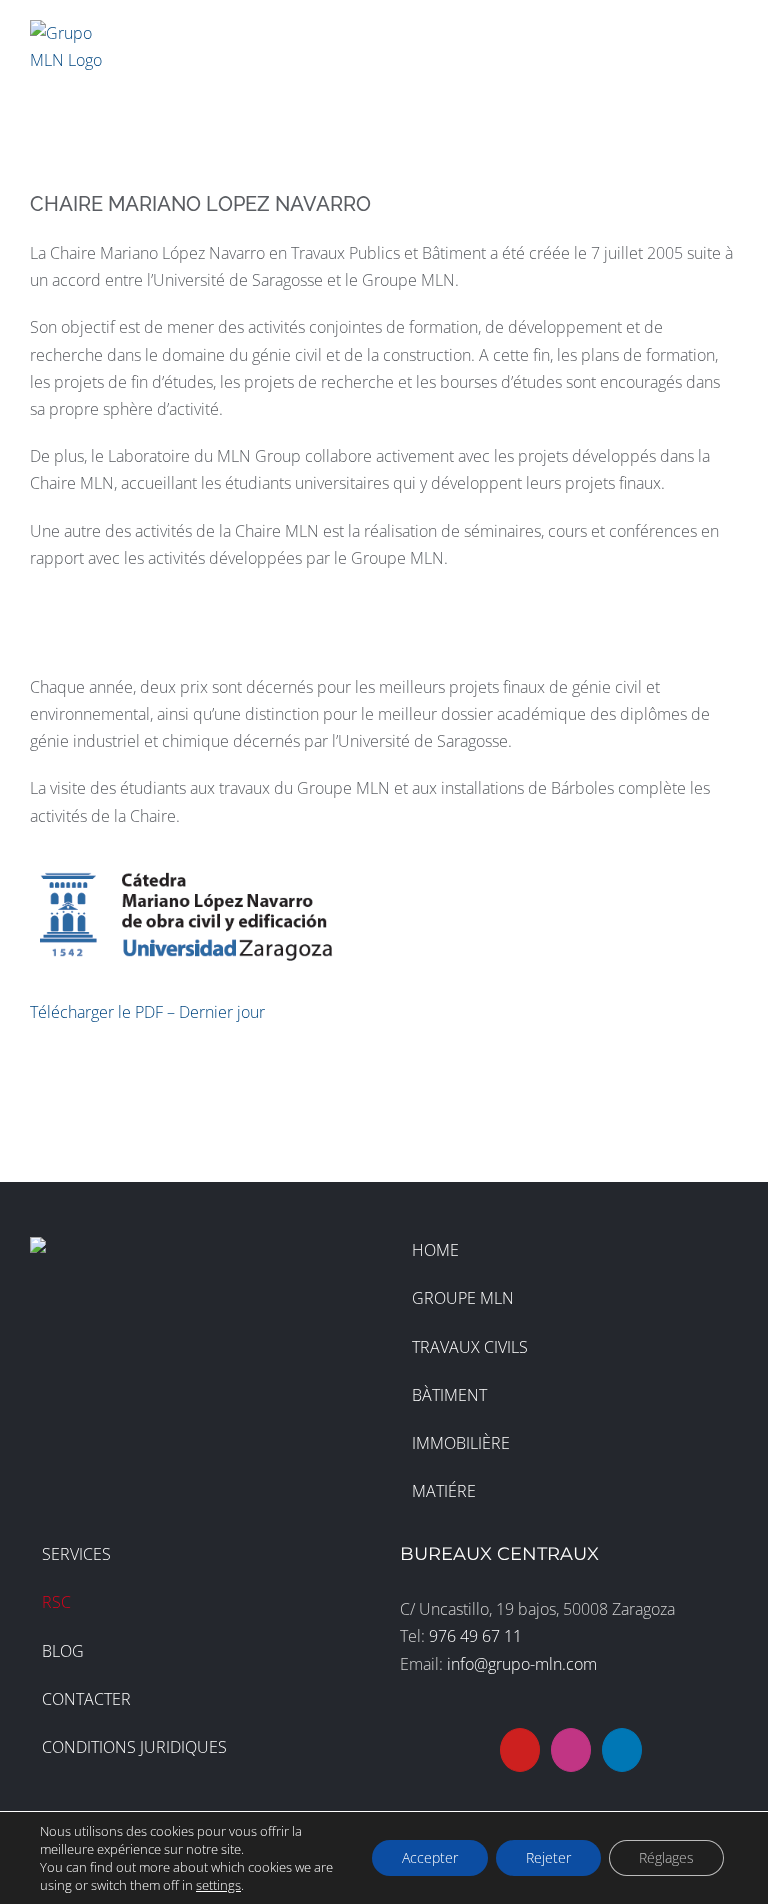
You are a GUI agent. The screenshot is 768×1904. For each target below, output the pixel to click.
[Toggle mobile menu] (730, 33)
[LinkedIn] (622, 1750)
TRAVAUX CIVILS (470, 1347)
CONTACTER (86, 1699)
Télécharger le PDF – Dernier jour (147, 1012)
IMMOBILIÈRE (461, 1443)
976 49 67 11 (475, 1636)
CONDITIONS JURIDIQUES (134, 1747)
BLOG (63, 1651)
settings (218, 1885)
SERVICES (76, 1554)
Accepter (430, 1857)
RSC (56, 1602)
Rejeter (548, 1857)
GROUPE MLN (463, 1298)
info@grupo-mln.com (522, 1664)
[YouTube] (520, 1750)
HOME (435, 1250)
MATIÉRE (444, 1491)
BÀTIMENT (449, 1395)
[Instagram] (571, 1750)
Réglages (666, 1857)
